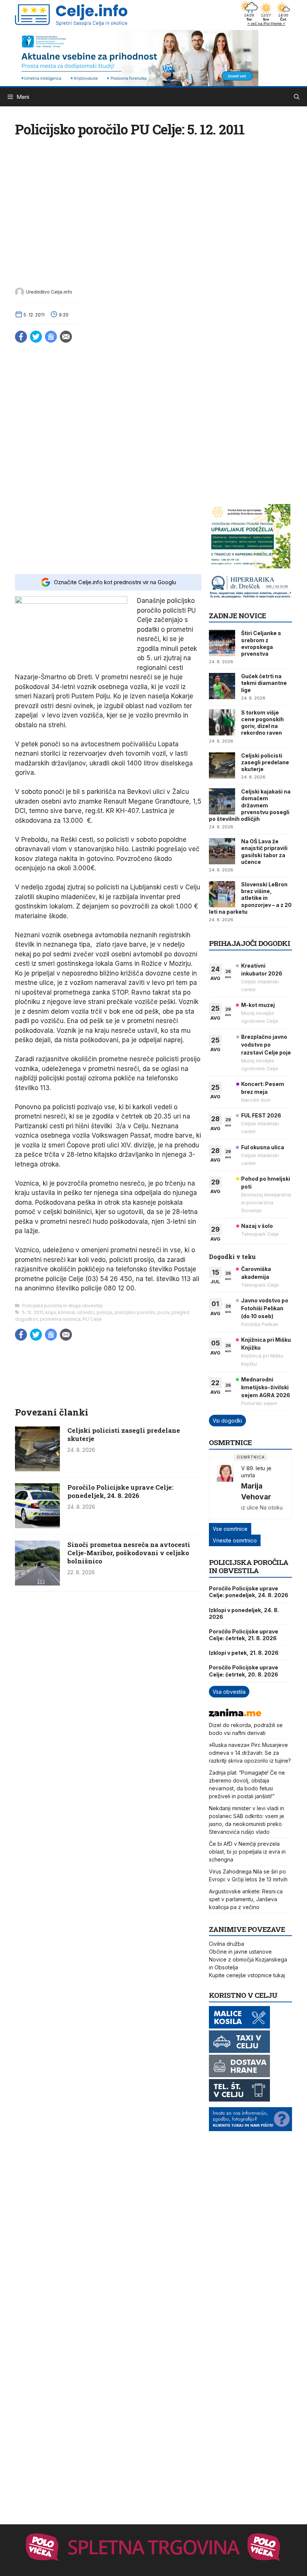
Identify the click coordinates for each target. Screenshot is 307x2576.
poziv (164, 1312)
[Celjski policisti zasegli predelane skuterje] (37, 1469)
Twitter (36, 337)
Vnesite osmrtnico (235, 1540)
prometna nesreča (60, 1319)
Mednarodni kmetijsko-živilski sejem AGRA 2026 (266, 1387)
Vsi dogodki (227, 1421)
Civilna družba (227, 1944)
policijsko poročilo (135, 1312)
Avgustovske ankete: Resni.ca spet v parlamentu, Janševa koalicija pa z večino (246, 1899)
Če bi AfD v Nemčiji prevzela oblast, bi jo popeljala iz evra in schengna (247, 1852)
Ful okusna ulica (263, 1147)
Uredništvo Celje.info (49, 292)
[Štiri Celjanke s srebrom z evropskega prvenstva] (222, 643)
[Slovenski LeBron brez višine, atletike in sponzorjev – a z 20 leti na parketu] (222, 894)
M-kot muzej (258, 1005)
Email (66, 337)
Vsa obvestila (229, 1692)
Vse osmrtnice (230, 1529)
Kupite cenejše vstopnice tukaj (247, 1975)
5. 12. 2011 (33, 1312)
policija (104, 1312)
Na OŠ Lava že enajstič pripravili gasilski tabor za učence (264, 852)
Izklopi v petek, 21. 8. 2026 (244, 1653)
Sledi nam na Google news (51, 337)
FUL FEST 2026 (261, 1115)
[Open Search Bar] (297, 97)
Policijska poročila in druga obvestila (62, 1306)
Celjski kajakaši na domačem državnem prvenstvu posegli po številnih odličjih (250, 805)
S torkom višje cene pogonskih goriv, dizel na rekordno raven (262, 723)
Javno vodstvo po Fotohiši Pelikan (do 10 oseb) (265, 1308)
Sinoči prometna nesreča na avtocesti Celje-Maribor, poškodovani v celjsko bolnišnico (129, 1553)
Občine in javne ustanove (240, 1952)
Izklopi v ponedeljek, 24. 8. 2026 (244, 1613)
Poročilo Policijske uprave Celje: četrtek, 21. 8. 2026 (244, 1635)
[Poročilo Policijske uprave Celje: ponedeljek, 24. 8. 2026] (37, 1526)
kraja (51, 1312)
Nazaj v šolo (257, 1226)
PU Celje (92, 1319)
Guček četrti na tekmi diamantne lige (264, 683)
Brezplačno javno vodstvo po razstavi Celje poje (266, 1045)
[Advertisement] (108, 533)
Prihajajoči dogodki (250, 943)
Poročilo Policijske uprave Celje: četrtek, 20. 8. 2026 (244, 1671)
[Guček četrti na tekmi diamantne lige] (222, 686)
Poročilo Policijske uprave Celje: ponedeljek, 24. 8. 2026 (120, 1491)
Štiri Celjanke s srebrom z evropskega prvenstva (261, 643)
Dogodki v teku (232, 1257)
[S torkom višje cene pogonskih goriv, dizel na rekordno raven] (222, 722)
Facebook (21, 337)
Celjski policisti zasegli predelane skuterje (124, 1434)
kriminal (66, 1312)
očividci (86, 1312)
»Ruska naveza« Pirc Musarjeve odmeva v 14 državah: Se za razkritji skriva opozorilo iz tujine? (250, 1753)
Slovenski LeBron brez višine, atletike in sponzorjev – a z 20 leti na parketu (250, 898)
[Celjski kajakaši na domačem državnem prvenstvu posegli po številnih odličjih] (222, 801)
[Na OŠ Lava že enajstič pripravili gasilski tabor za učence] (222, 851)
